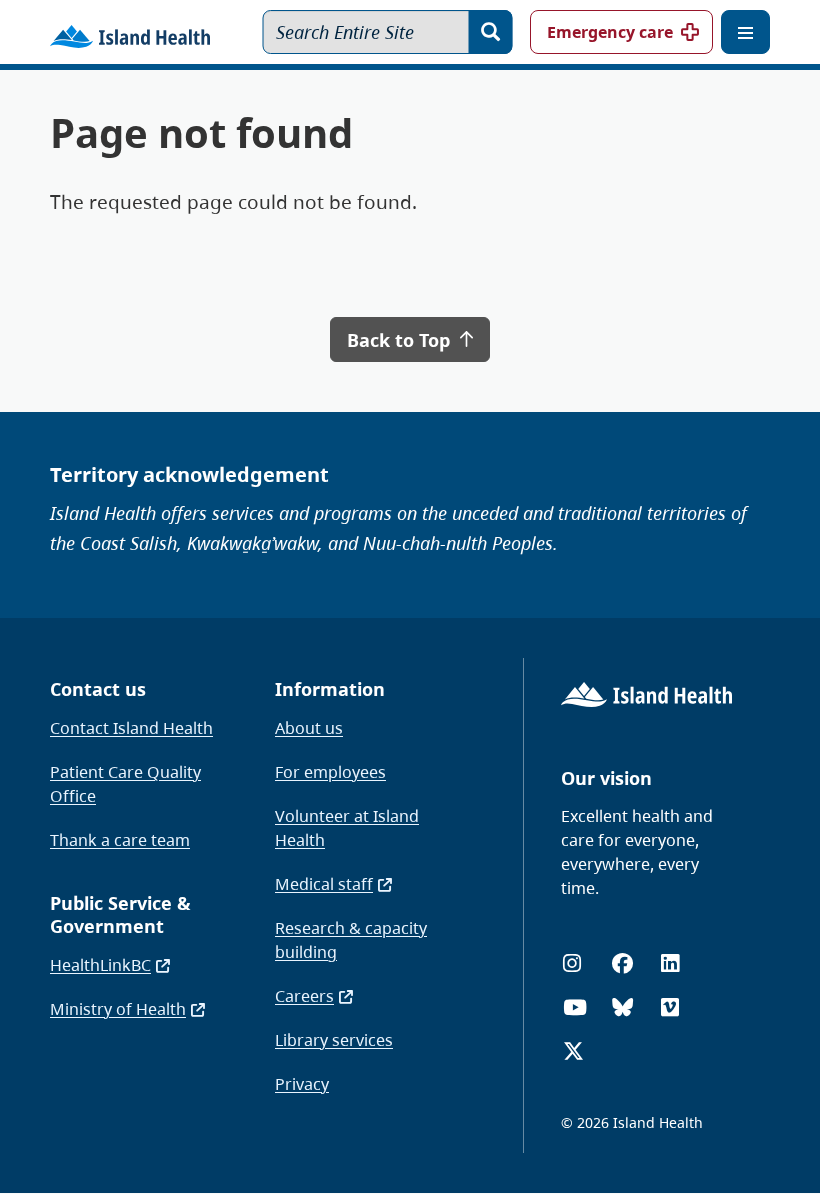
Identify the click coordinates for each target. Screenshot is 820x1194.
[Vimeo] (670, 1007)
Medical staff (324, 884)
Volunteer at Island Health (347, 828)
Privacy (302, 1084)
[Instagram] (572, 963)
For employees (330, 772)
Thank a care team (120, 840)
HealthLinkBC (100, 965)
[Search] (491, 32)
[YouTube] (575, 1007)
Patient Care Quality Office (125, 784)
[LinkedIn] (670, 963)
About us (309, 728)
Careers (304, 996)
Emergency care (610, 32)
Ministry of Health (118, 1009)
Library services (334, 1040)
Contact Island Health (131, 728)
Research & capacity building (351, 940)
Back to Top (401, 340)
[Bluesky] (622, 1007)
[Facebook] (622, 963)
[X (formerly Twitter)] (573, 1051)
